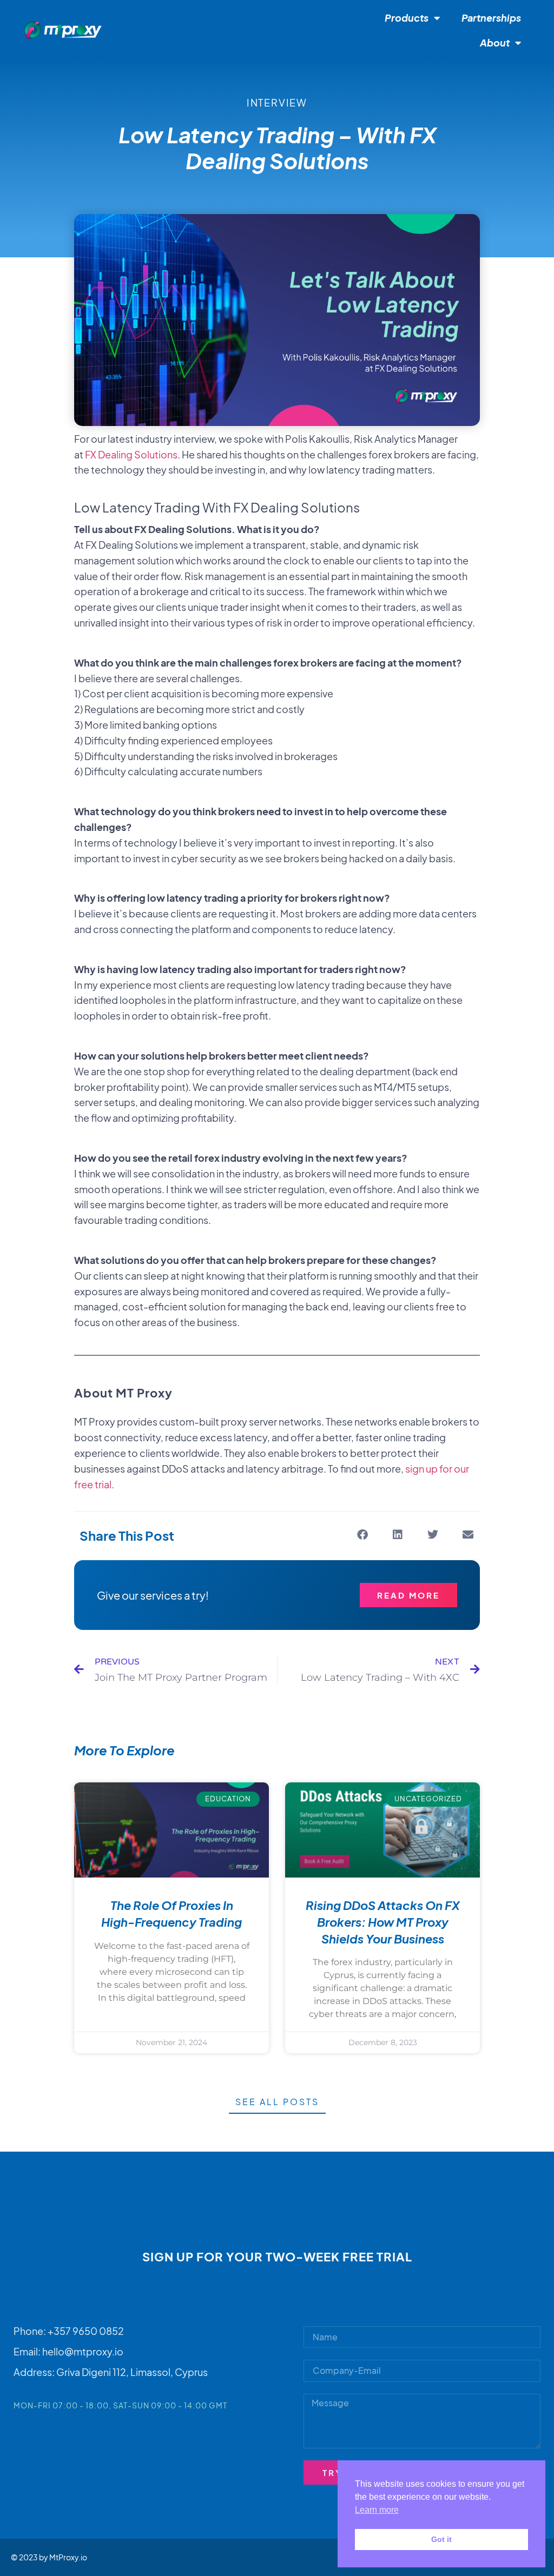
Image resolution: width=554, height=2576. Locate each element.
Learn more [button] (377, 2510)
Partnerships (491, 18)
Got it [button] (441, 2539)
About (495, 42)
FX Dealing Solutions (131, 454)
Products (407, 18)
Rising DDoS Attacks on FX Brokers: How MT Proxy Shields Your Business (383, 1922)
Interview (277, 102)
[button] (362, 1535)
